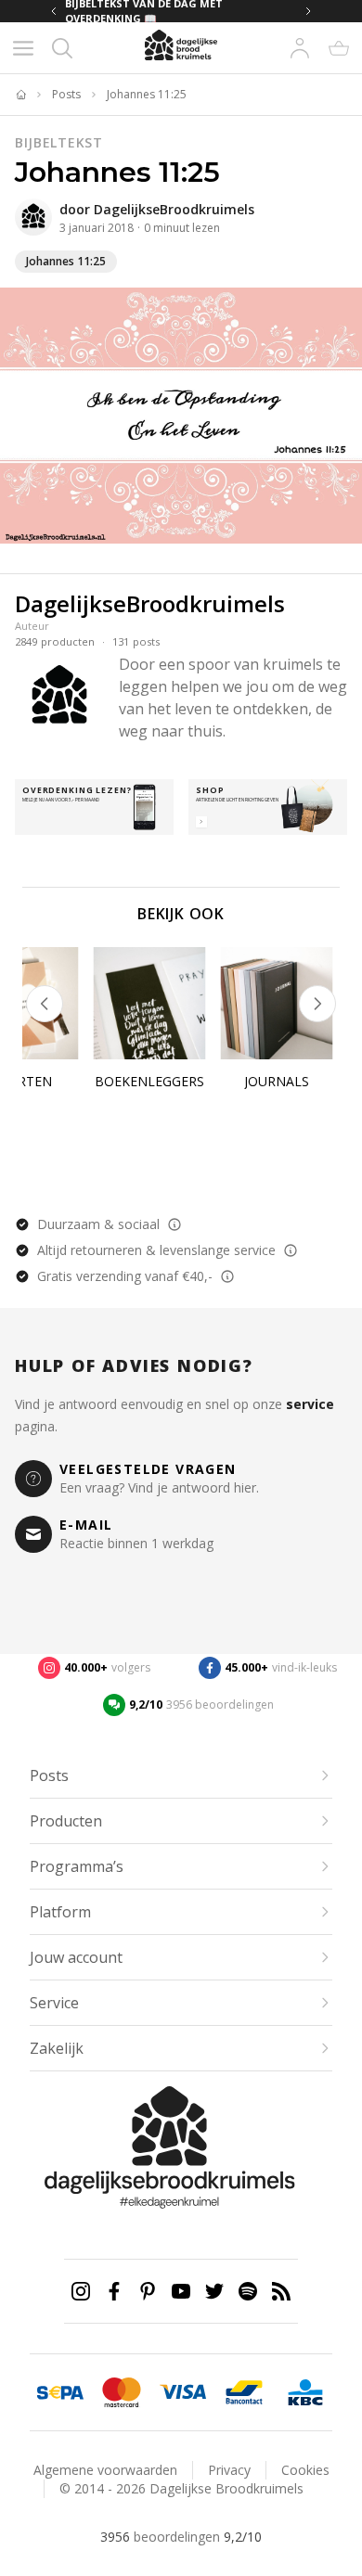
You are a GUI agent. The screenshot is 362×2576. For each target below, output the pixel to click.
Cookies (305, 2470)
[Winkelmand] (339, 48)
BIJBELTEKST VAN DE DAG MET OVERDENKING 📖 (144, 11)
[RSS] (281, 2291)
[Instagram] (81, 2291)
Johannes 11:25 (147, 95)
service (310, 1404)
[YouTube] (181, 2291)
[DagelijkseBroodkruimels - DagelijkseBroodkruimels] (33, 217)
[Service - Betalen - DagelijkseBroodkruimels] (60, 2392)
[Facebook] (114, 2291)
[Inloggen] (300, 48)
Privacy (229, 2470)
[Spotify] (248, 2291)
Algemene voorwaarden (105, 2470)
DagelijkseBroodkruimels (174, 209)
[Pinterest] (148, 2291)
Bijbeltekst (59, 142)
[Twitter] (214, 2291)
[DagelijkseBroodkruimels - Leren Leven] (20, 95)
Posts (66, 95)
